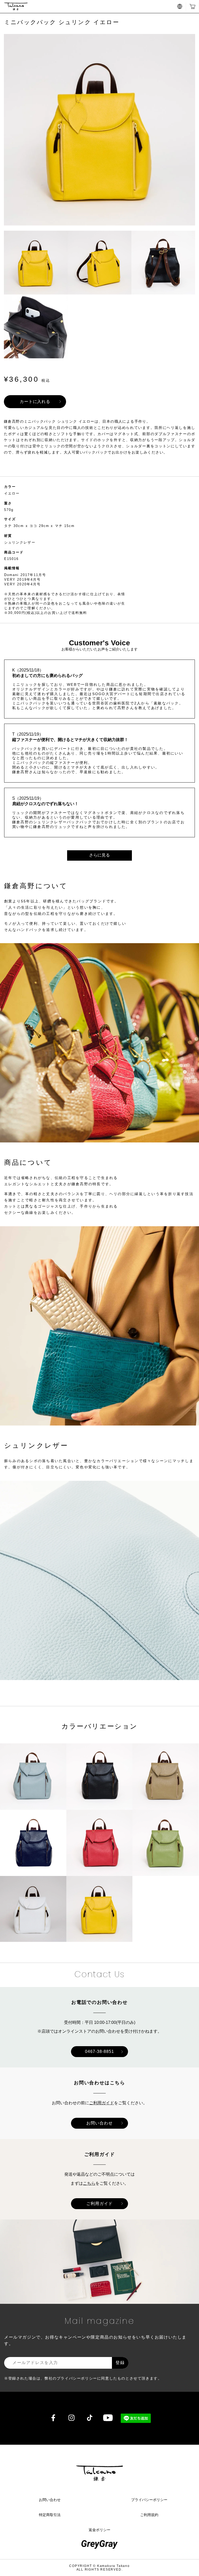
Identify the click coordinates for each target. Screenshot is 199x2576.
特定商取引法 (50, 2515)
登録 (120, 2363)
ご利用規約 (149, 2515)
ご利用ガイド (102, 2103)
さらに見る (99, 855)
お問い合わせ (99, 2123)
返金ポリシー (99, 2530)
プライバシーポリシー (149, 2500)
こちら (89, 2183)
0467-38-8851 (99, 2051)
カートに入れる (35, 402)
